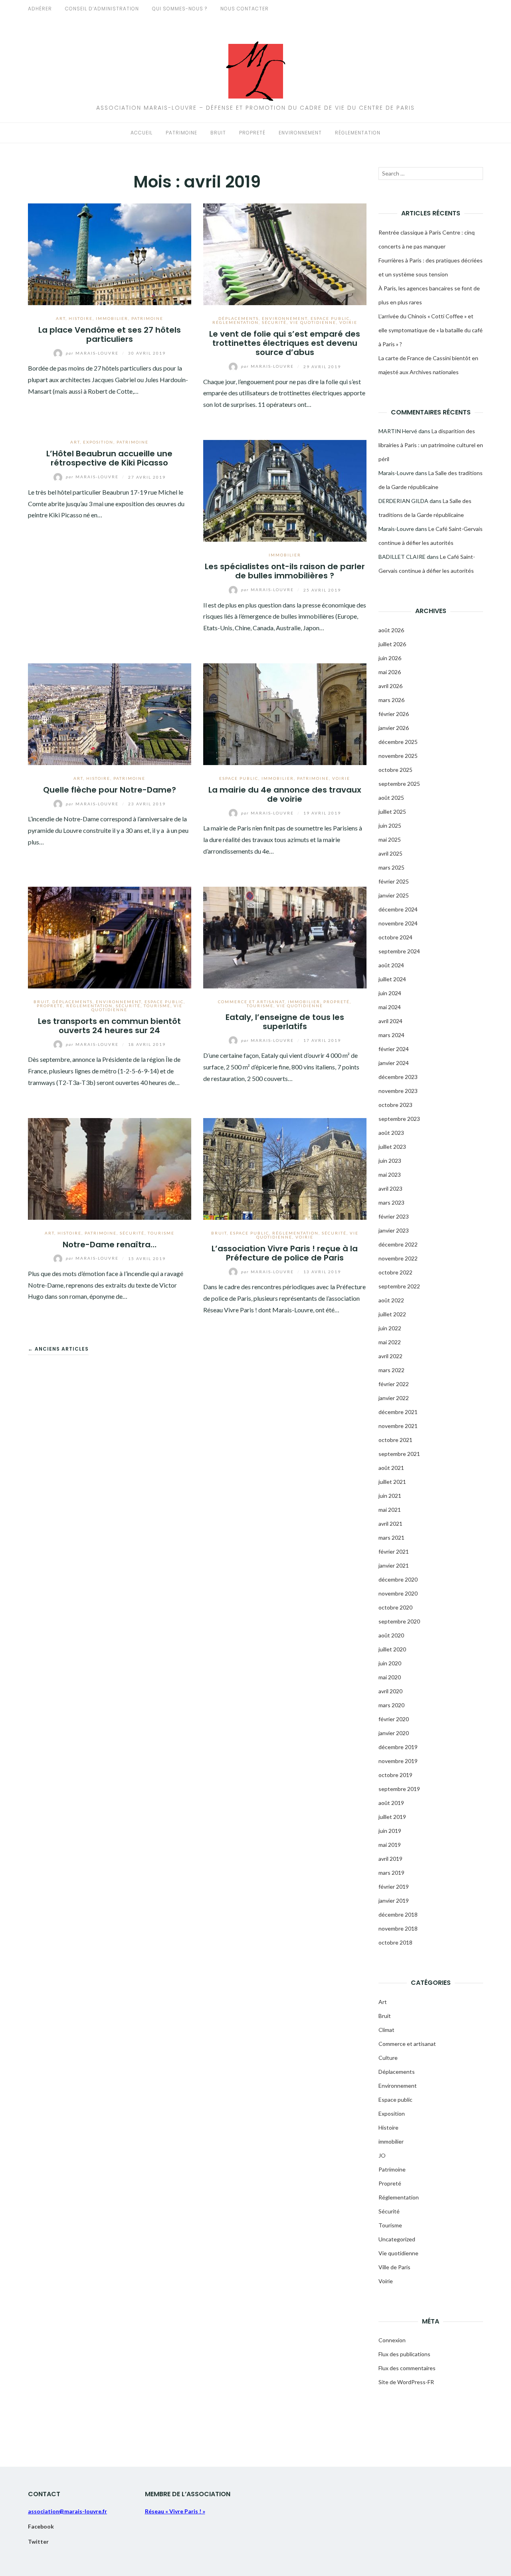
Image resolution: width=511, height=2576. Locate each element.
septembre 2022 (399, 1286)
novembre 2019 (398, 1761)
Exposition (98, 442)
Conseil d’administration (102, 9)
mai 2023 (390, 1175)
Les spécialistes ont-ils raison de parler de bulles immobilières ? (285, 571)
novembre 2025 (398, 756)
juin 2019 (390, 1831)
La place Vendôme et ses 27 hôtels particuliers (110, 334)
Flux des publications (404, 2354)
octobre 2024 (395, 937)
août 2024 (391, 965)
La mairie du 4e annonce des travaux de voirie (285, 794)
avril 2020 (390, 1691)
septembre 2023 (399, 1119)
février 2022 (394, 1384)
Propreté (252, 133)
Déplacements (239, 318)
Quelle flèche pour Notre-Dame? (110, 790)
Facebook (41, 2526)
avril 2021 (390, 1524)
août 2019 (391, 1803)
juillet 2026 (392, 644)
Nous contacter (245, 9)
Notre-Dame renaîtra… (110, 1245)
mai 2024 (390, 1007)
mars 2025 (391, 867)
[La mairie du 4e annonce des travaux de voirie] (285, 713)
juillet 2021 (392, 1482)
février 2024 (394, 1049)
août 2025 (391, 798)
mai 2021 (390, 1510)
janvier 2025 (394, 895)
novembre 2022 (398, 1258)
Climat (386, 2030)
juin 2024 (390, 993)
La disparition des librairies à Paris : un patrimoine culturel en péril (431, 445)
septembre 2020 (399, 1621)
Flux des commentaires (407, 2368)
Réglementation (358, 133)
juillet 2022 (392, 1314)
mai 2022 (390, 1342)
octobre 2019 (395, 1775)
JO (382, 2155)
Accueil (142, 133)
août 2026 (391, 630)
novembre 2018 (398, 1928)
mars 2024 (391, 1035)
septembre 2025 (399, 784)
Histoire (81, 318)
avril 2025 (390, 853)
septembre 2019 (399, 1789)
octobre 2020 (395, 1607)
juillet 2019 (392, 1817)
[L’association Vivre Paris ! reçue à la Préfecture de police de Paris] (285, 1168)
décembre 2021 (398, 1412)
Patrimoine (181, 133)
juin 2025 (390, 825)
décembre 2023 (398, 1077)
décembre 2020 (398, 1579)
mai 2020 (390, 1677)
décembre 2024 (398, 909)
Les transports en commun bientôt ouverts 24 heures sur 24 (109, 1026)
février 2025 (394, 881)
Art (61, 318)
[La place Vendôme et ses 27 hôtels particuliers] (110, 253)
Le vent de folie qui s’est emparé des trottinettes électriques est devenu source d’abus (285, 343)
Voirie (348, 322)
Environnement (300, 133)
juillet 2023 (392, 1147)
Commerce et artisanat (251, 1002)
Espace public (330, 318)
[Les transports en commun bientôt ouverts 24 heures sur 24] (110, 936)
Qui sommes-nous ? (180, 9)
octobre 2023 (395, 1105)
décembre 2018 (398, 1914)
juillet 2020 (392, 1649)
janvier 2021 (394, 1565)
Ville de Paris (394, 2267)
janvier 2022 (394, 1398)
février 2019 (394, 1887)
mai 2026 (390, 672)
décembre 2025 (398, 742)
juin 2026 (390, 658)
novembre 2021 (398, 1426)
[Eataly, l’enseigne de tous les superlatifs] (285, 936)
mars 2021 (391, 1538)
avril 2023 (390, 1188)
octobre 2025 (395, 770)
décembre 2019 (398, 1747)
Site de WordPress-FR (406, 2382)
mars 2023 (391, 1202)
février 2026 (394, 714)
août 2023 (391, 1133)
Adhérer (40, 9)
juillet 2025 (392, 812)
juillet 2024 (392, 979)
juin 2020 (390, 1663)
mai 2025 (390, 839)
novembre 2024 (398, 923)
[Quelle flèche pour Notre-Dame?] (110, 713)
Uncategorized (397, 2239)
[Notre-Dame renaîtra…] (110, 1168)
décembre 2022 (398, 1244)
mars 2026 (391, 700)
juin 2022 (390, 1328)
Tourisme (157, 1006)
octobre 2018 (395, 1942)
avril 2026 (390, 686)
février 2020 (394, 1719)
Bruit (218, 133)
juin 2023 (390, 1161)
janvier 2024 (394, 1063)
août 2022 (391, 1300)
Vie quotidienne (313, 322)
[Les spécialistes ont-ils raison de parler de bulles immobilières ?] (285, 490)
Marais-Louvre (93, 353)
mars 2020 (391, 1705)
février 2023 (394, 1216)
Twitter (38, 2541)
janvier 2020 (394, 1733)
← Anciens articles (58, 1349)
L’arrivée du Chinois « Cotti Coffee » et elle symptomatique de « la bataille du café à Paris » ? (431, 330)
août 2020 (391, 1635)
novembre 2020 (398, 1593)
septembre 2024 (399, 951)
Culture (388, 2058)
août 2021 (391, 1468)
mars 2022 (391, 1370)
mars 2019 (391, 1873)
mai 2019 (390, 1845)
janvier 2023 (394, 1230)
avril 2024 (390, 1021)
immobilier (112, 318)
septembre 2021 (399, 1454)
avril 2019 (390, 1859)
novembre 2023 (398, 1091)
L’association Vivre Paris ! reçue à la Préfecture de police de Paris (285, 1253)
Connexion (392, 2340)
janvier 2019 (394, 1900)
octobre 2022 (395, 1272)
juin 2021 (390, 1496)
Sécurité (274, 322)
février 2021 (394, 1551)
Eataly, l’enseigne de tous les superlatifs (285, 1022)
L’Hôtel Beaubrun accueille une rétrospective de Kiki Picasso (109, 458)
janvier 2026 (394, 728)
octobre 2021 (395, 1440)
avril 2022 (390, 1356)
